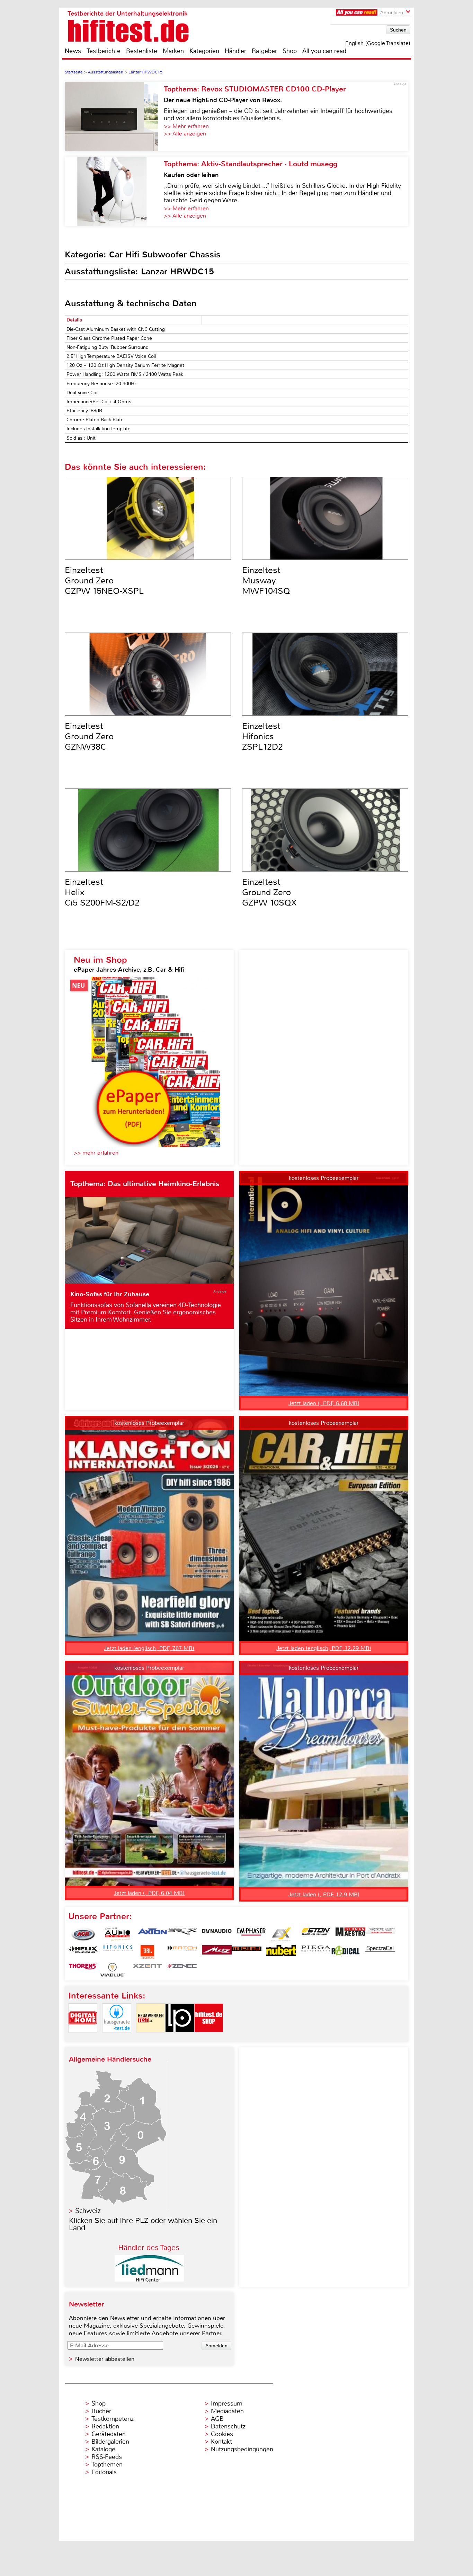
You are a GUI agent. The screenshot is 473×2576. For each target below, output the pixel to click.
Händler (235, 51)
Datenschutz (228, 2426)
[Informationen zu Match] (182, 1952)
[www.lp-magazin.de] (180, 2038)
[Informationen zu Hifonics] (118, 1952)
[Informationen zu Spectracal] (380, 1952)
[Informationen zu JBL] (148, 1952)
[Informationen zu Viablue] (113, 1970)
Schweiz (88, 2211)
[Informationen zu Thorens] (83, 1970)
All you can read (324, 51)
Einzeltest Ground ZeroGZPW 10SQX (269, 892)
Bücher (101, 2411)
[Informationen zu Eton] (316, 1934)
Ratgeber (264, 51)
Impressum (227, 2403)
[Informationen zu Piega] (316, 1952)
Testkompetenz (113, 2419)
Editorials (104, 2472)
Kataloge (103, 2449)
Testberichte (104, 51)
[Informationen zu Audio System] (118, 1934)
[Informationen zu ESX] (281, 1934)
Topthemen (107, 2464)
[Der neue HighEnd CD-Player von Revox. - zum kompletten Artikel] (114, 116)
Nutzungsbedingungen (242, 2449)
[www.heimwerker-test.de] (151, 2038)
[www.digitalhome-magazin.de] (83, 2038)
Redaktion (105, 2426)
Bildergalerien (110, 2442)
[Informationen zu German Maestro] (350, 1934)
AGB (217, 2419)
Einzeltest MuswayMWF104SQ (266, 581)
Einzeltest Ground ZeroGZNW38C (89, 736)
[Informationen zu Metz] (217, 1952)
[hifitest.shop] (209, 2038)
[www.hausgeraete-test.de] (117, 2038)
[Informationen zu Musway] (247, 1952)
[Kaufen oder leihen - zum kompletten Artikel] (114, 191)
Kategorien (204, 51)
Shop (290, 51)
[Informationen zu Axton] (152, 1934)
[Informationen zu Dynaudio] (217, 1934)
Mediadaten (227, 2411)
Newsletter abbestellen (105, 2359)
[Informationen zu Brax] (182, 1934)
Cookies (222, 2434)
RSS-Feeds (107, 2457)
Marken (173, 51)
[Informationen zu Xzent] (148, 1970)
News (73, 51)
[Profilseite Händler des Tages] (149, 2280)
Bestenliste (142, 51)
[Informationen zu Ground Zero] (380, 1934)
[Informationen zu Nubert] (281, 1952)
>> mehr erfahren (96, 1153)
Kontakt (221, 2442)
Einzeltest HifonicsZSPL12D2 (262, 736)
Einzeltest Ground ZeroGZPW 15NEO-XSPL (104, 581)
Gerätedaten (109, 2434)
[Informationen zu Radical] (346, 1952)
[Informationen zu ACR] (83, 1934)
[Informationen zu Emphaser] (251, 1934)
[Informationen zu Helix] (83, 1952)
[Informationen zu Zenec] (182, 1970)
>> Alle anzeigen (185, 134)
